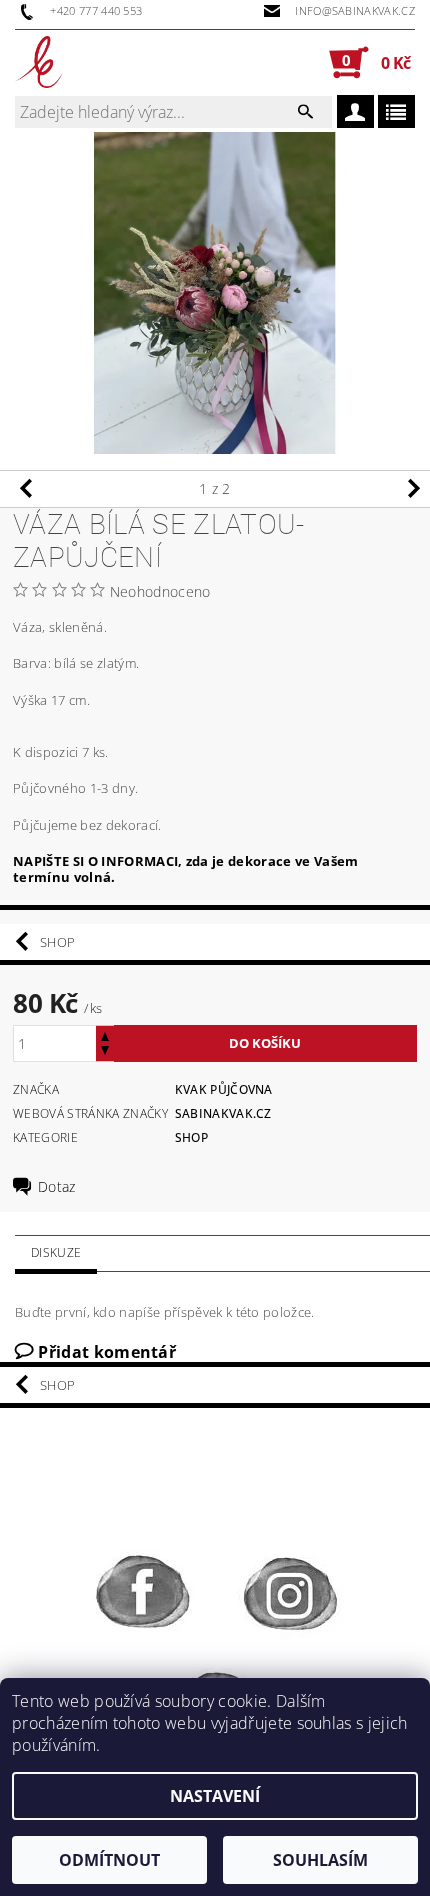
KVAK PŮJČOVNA (224, 1089)
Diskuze (56, 1252)
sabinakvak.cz (223, 1113)
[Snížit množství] (105, 1052)
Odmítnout (109, 1860)
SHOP (57, 942)
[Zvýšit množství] (105, 1034)
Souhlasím (320, 1860)
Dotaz (57, 1187)
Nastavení (215, 1796)
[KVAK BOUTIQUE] (39, 62)
